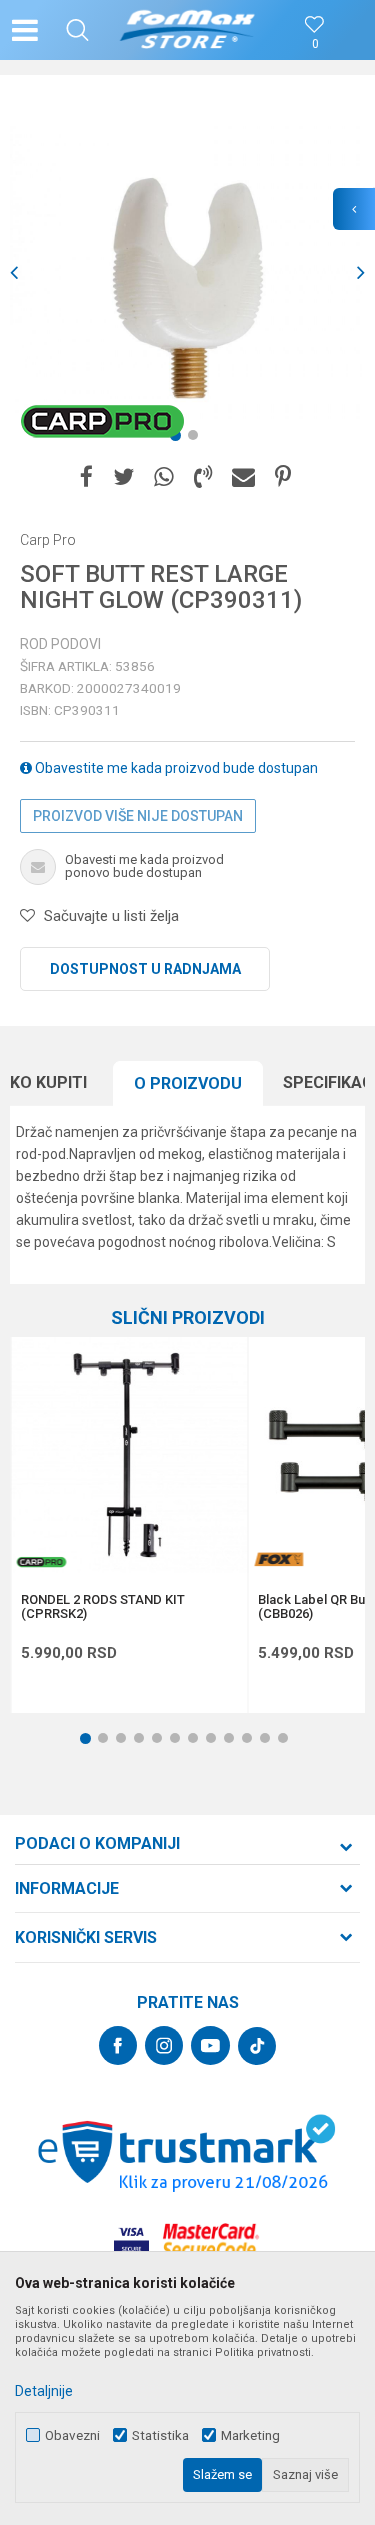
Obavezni (72, 2435)
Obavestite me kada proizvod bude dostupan (175, 768)
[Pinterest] (283, 477)
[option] (187, 272)
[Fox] (278, 1559)
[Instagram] (164, 2045)
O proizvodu (188, 1083)
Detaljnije (44, 2391)
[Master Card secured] (211, 2240)
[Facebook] (86, 477)
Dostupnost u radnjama (145, 969)
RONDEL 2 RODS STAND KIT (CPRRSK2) (103, 1607)
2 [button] (197, 439)
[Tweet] (123, 477)
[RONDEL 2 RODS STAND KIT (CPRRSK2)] (129, 1455)
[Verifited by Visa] (131, 2240)
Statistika (160, 2435)
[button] (77, 30)
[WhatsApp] (164, 477)
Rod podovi (60, 644)
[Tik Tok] (257, 2046)
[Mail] (243, 477)
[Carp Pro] (102, 421)
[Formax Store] (187, 30)
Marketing (250, 2435)
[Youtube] (210, 2045)
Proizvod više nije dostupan (138, 816)
